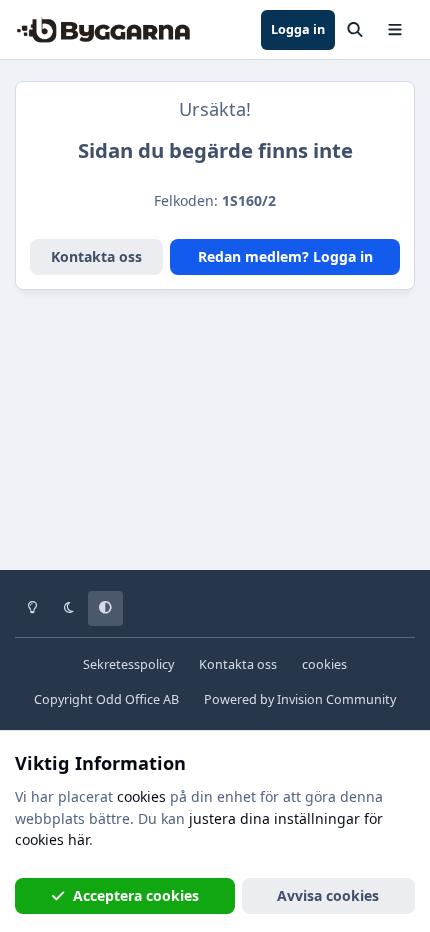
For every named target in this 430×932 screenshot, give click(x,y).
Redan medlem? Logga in (285, 256)
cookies (324, 664)
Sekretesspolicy (128, 664)
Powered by (300, 699)
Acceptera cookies (136, 895)
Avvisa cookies (328, 895)
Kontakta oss (96, 256)
